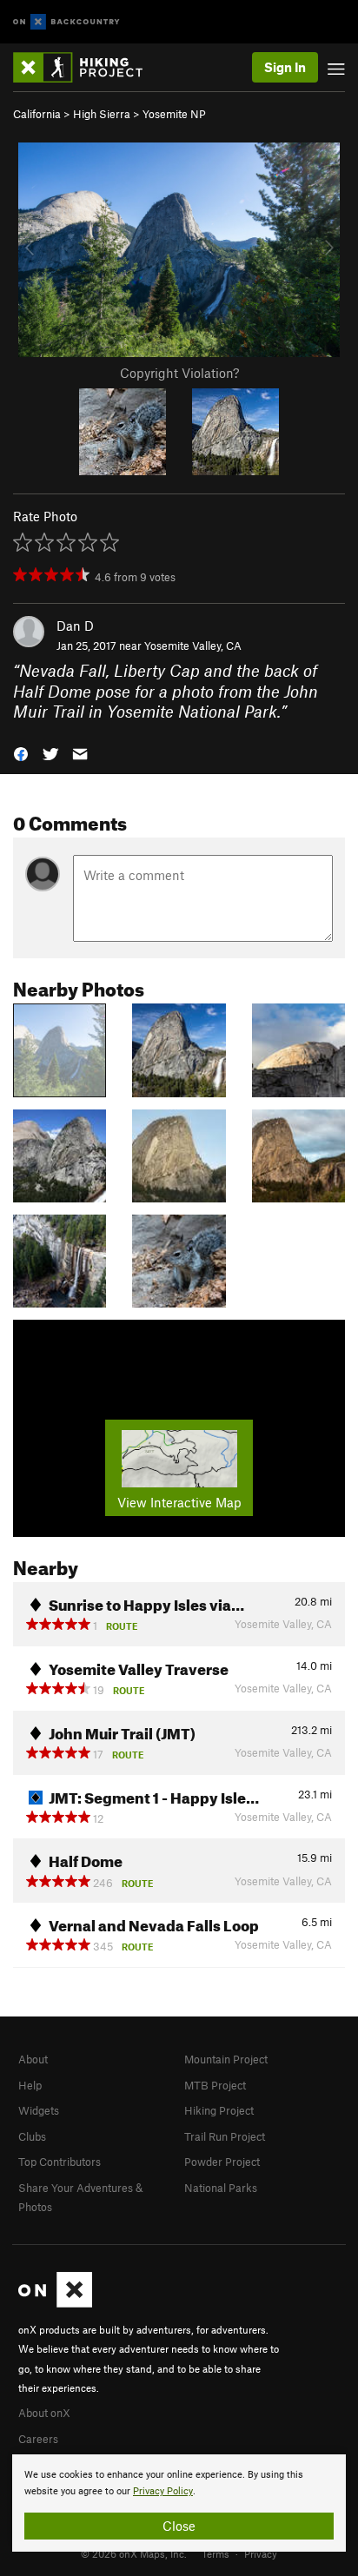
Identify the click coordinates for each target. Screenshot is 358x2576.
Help (30, 2085)
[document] (179, 2503)
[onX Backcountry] (66, 22)
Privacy (261, 2553)
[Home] (86, 67)
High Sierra (102, 114)
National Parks (221, 2188)
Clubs (32, 2136)
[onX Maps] (55, 2303)
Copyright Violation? (179, 373)
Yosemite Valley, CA (193, 646)
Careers (38, 2439)
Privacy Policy (163, 2491)
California (37, 114)
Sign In (285, 67)
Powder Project (222, 2162)
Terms (215, 2553)
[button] (21, 752)
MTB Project (215, 2085)
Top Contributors (60, 2162)
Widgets (39, 2110)
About (33, 2059)
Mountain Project (226, 2059)
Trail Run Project (225, 2136)
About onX (44, 2413)
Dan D (75, 626)
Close (179, 2526)
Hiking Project (219, 2110)
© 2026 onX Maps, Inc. (134, 2553)
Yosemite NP (174, 114)
